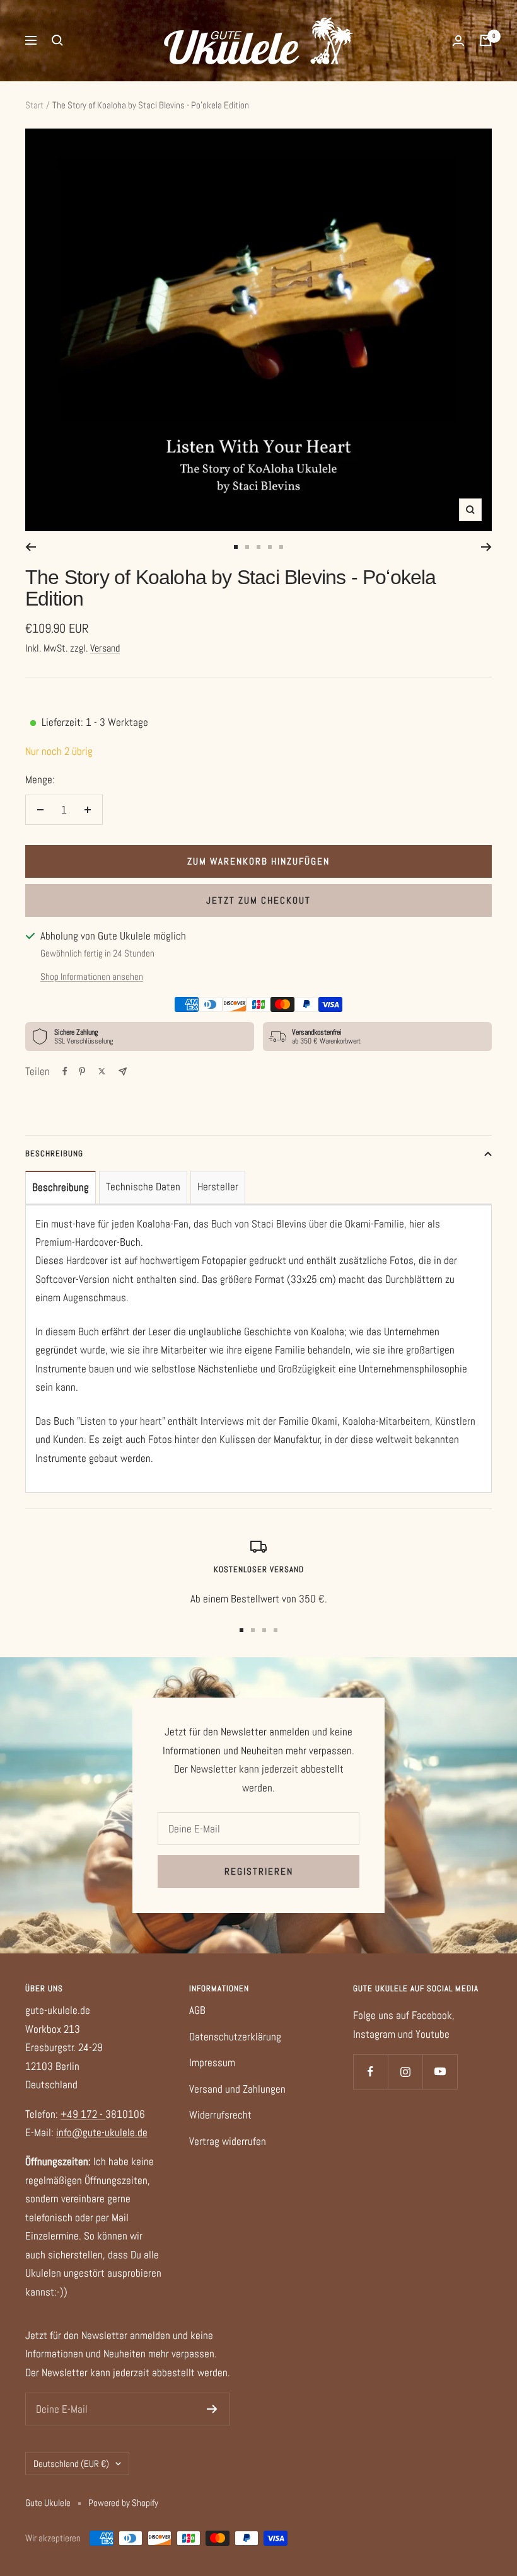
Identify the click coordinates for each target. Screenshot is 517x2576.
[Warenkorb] (485, 40)
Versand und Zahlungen (237, 2089)
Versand (105, 648)
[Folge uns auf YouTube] (440, 2072)
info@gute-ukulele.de (102, 2132)
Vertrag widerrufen (228, 2141)
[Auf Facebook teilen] (65, 1071)
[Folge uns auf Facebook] (370, 2072)
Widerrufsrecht (220, 2115)
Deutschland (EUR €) (71, 2464)
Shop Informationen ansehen (92, 976)
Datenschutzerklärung (235, 2037)
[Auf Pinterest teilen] (82, 1071)
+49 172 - (83, 2114)
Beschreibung (54, 1153)
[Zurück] (31, 547)
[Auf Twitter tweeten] (102, 1071)
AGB (197, 2010)
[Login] (458, 41)
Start (34, 105)
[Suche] (57, 40)
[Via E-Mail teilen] (123, 1072)
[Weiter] (486, 547)
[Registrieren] (212, 2409)
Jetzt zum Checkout (258, 900)
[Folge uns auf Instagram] (405, 2072)
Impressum (212, 2062)
